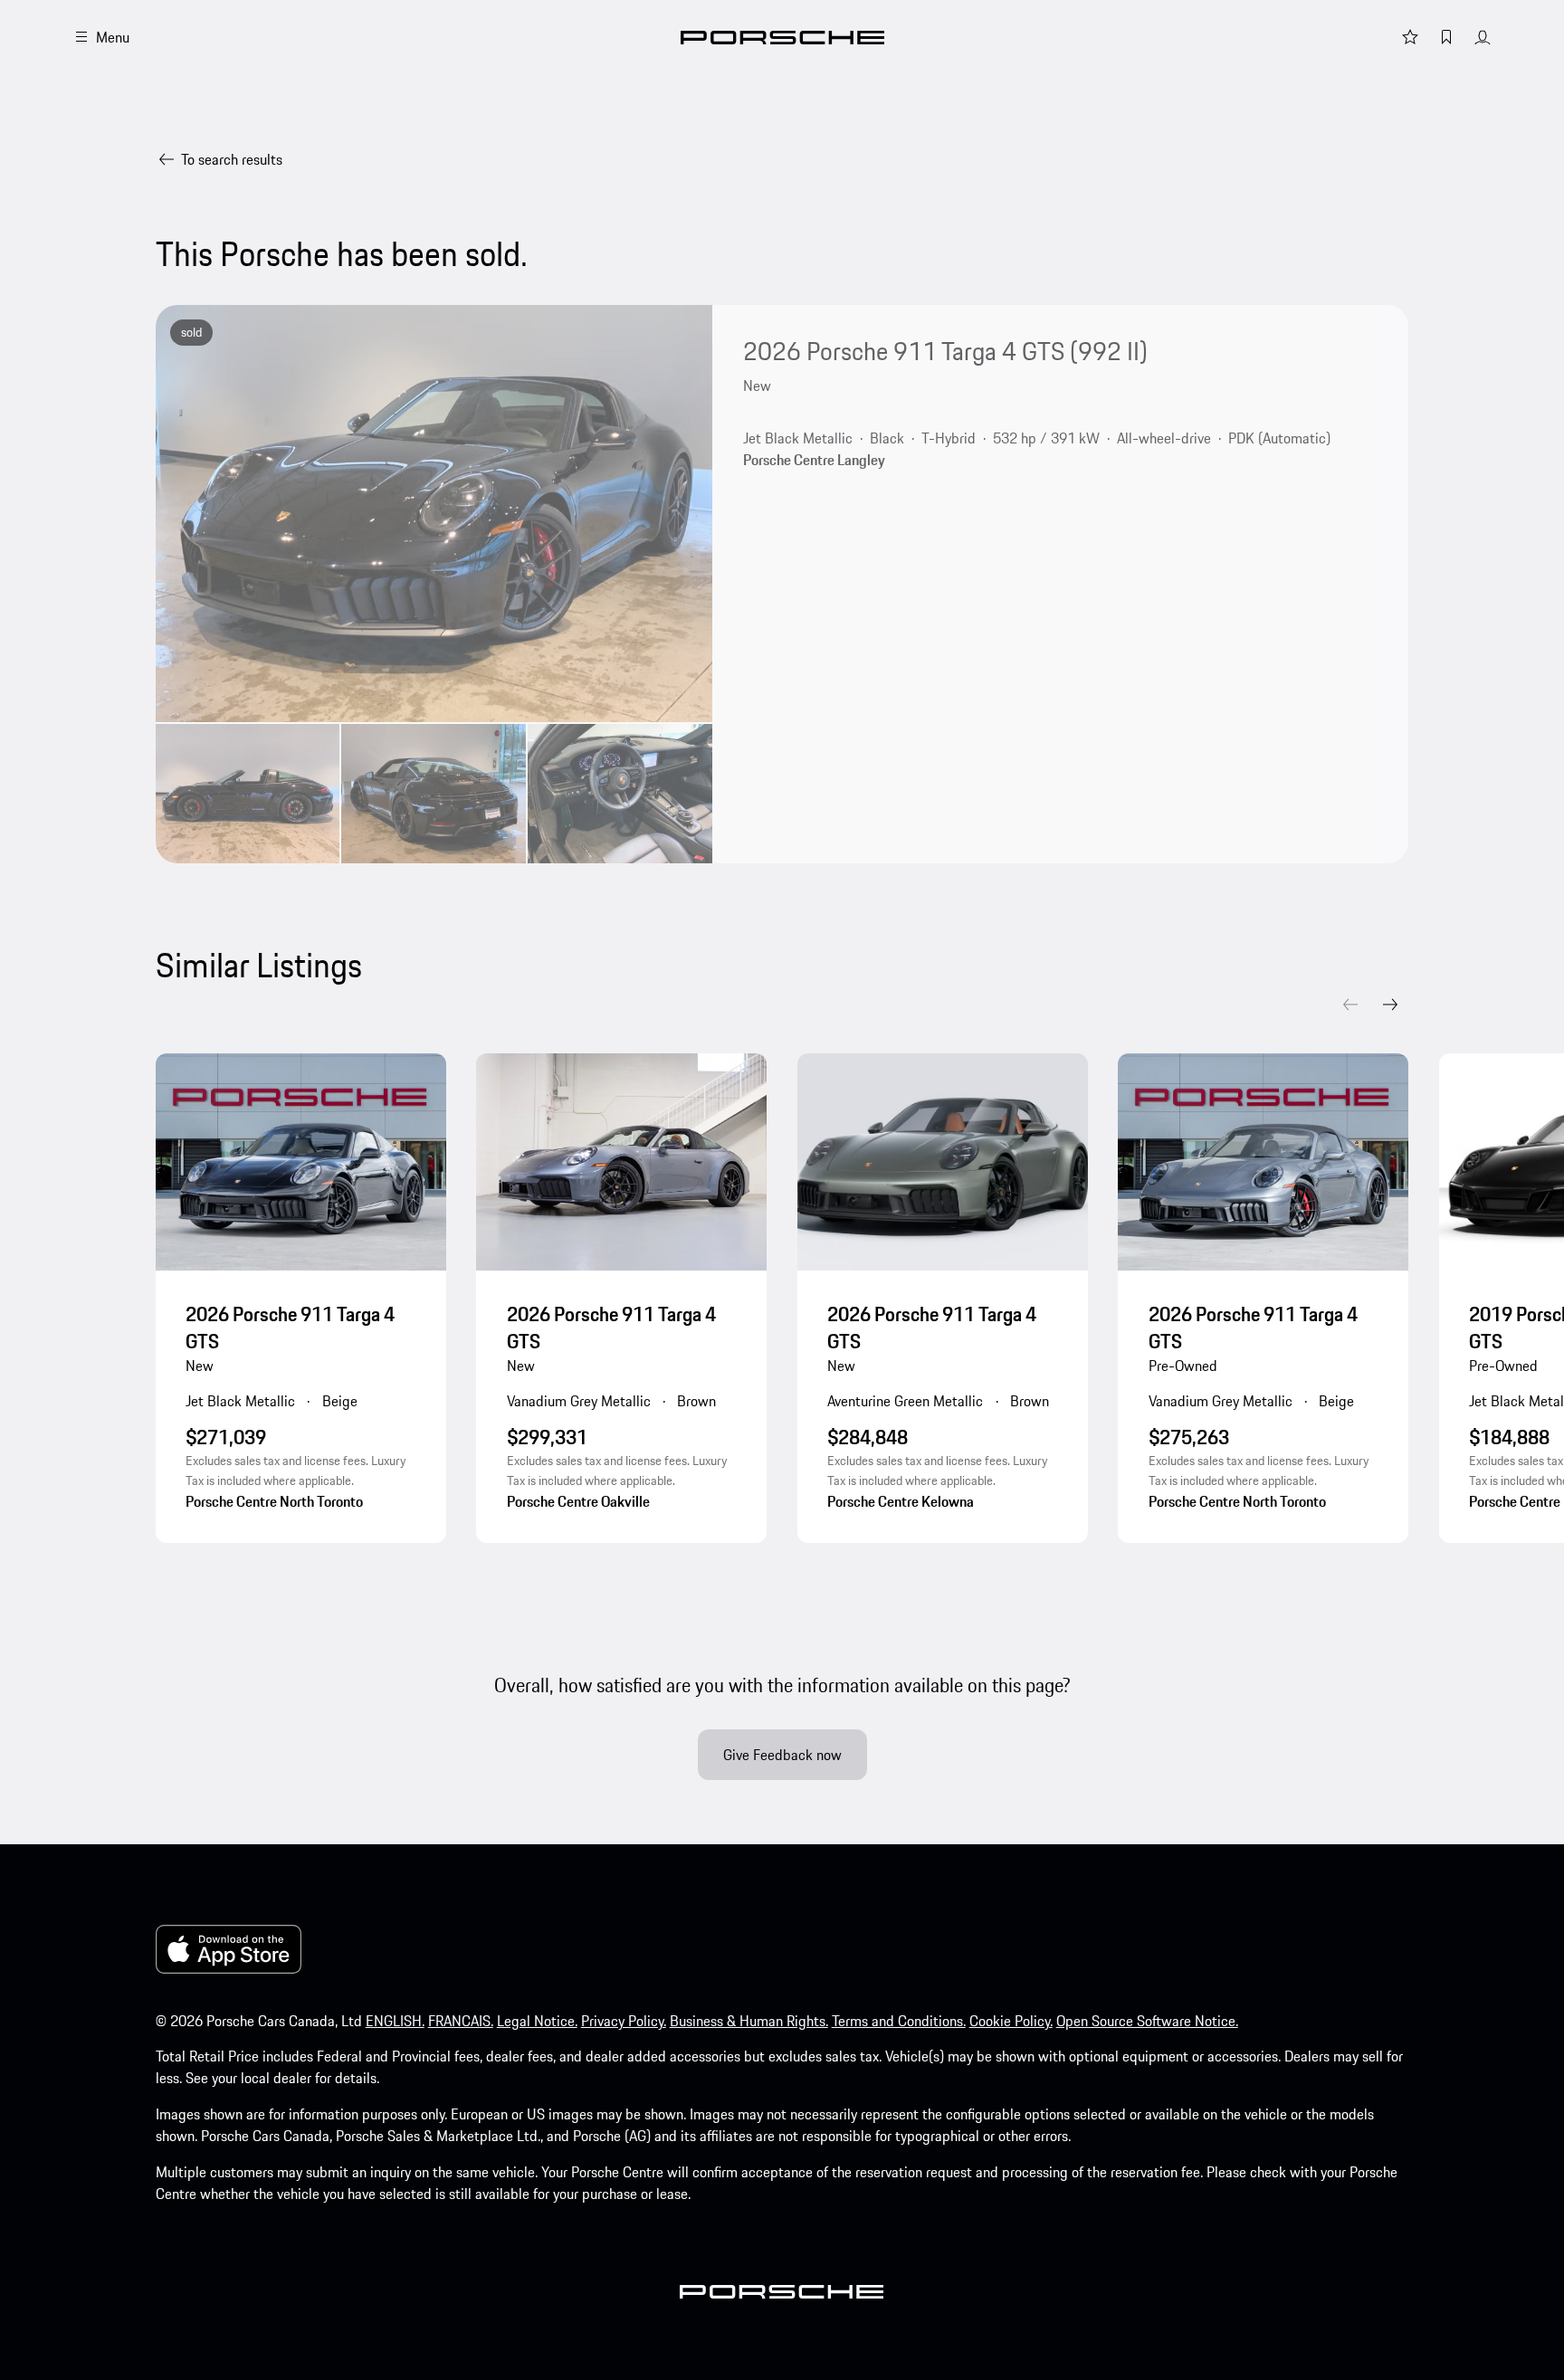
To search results (232, 159)
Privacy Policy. (624, 2021)
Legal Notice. (537, 2021)
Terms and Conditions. (899, 2021)
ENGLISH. (395, 2021)
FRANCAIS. (461, 2021)
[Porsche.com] (782, 38)
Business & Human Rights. (749, 2021)
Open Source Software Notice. (1147, 2021)
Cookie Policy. (1011, 2021)
